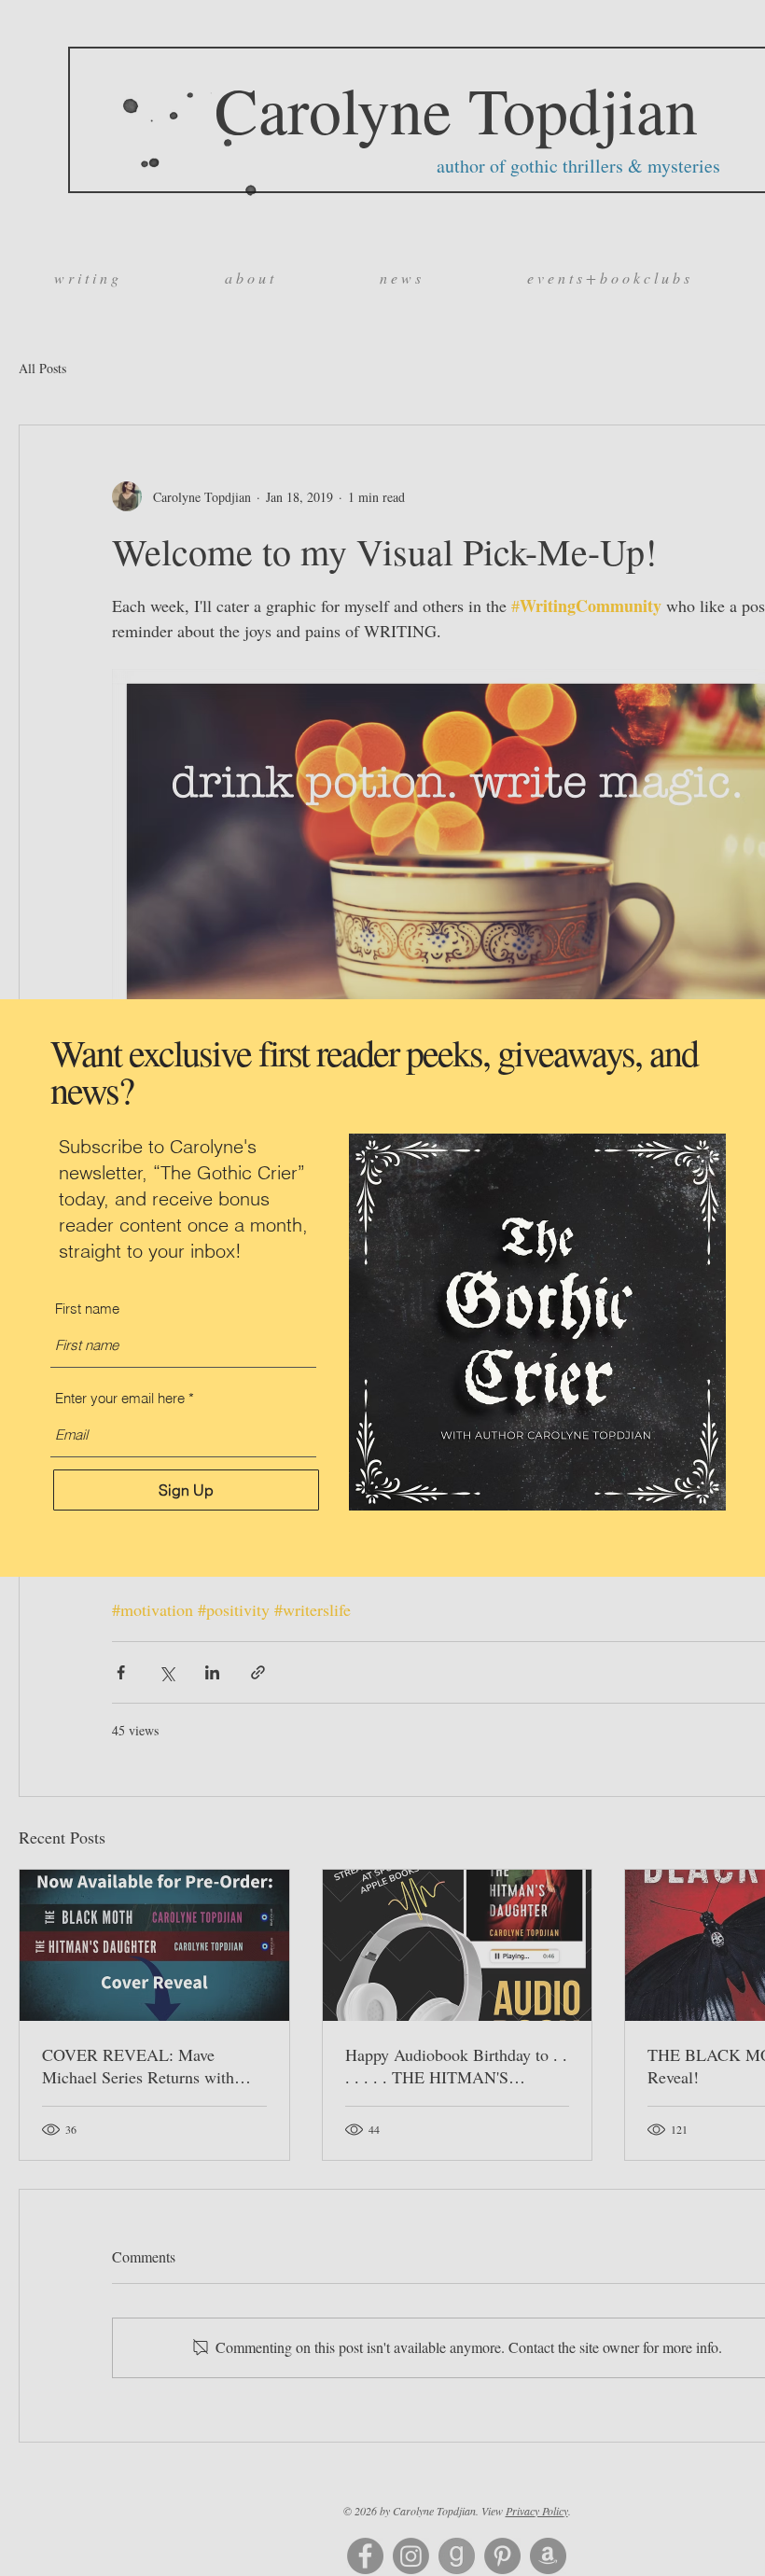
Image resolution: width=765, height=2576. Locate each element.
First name (87, 1309)
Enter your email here (120, 1398)
